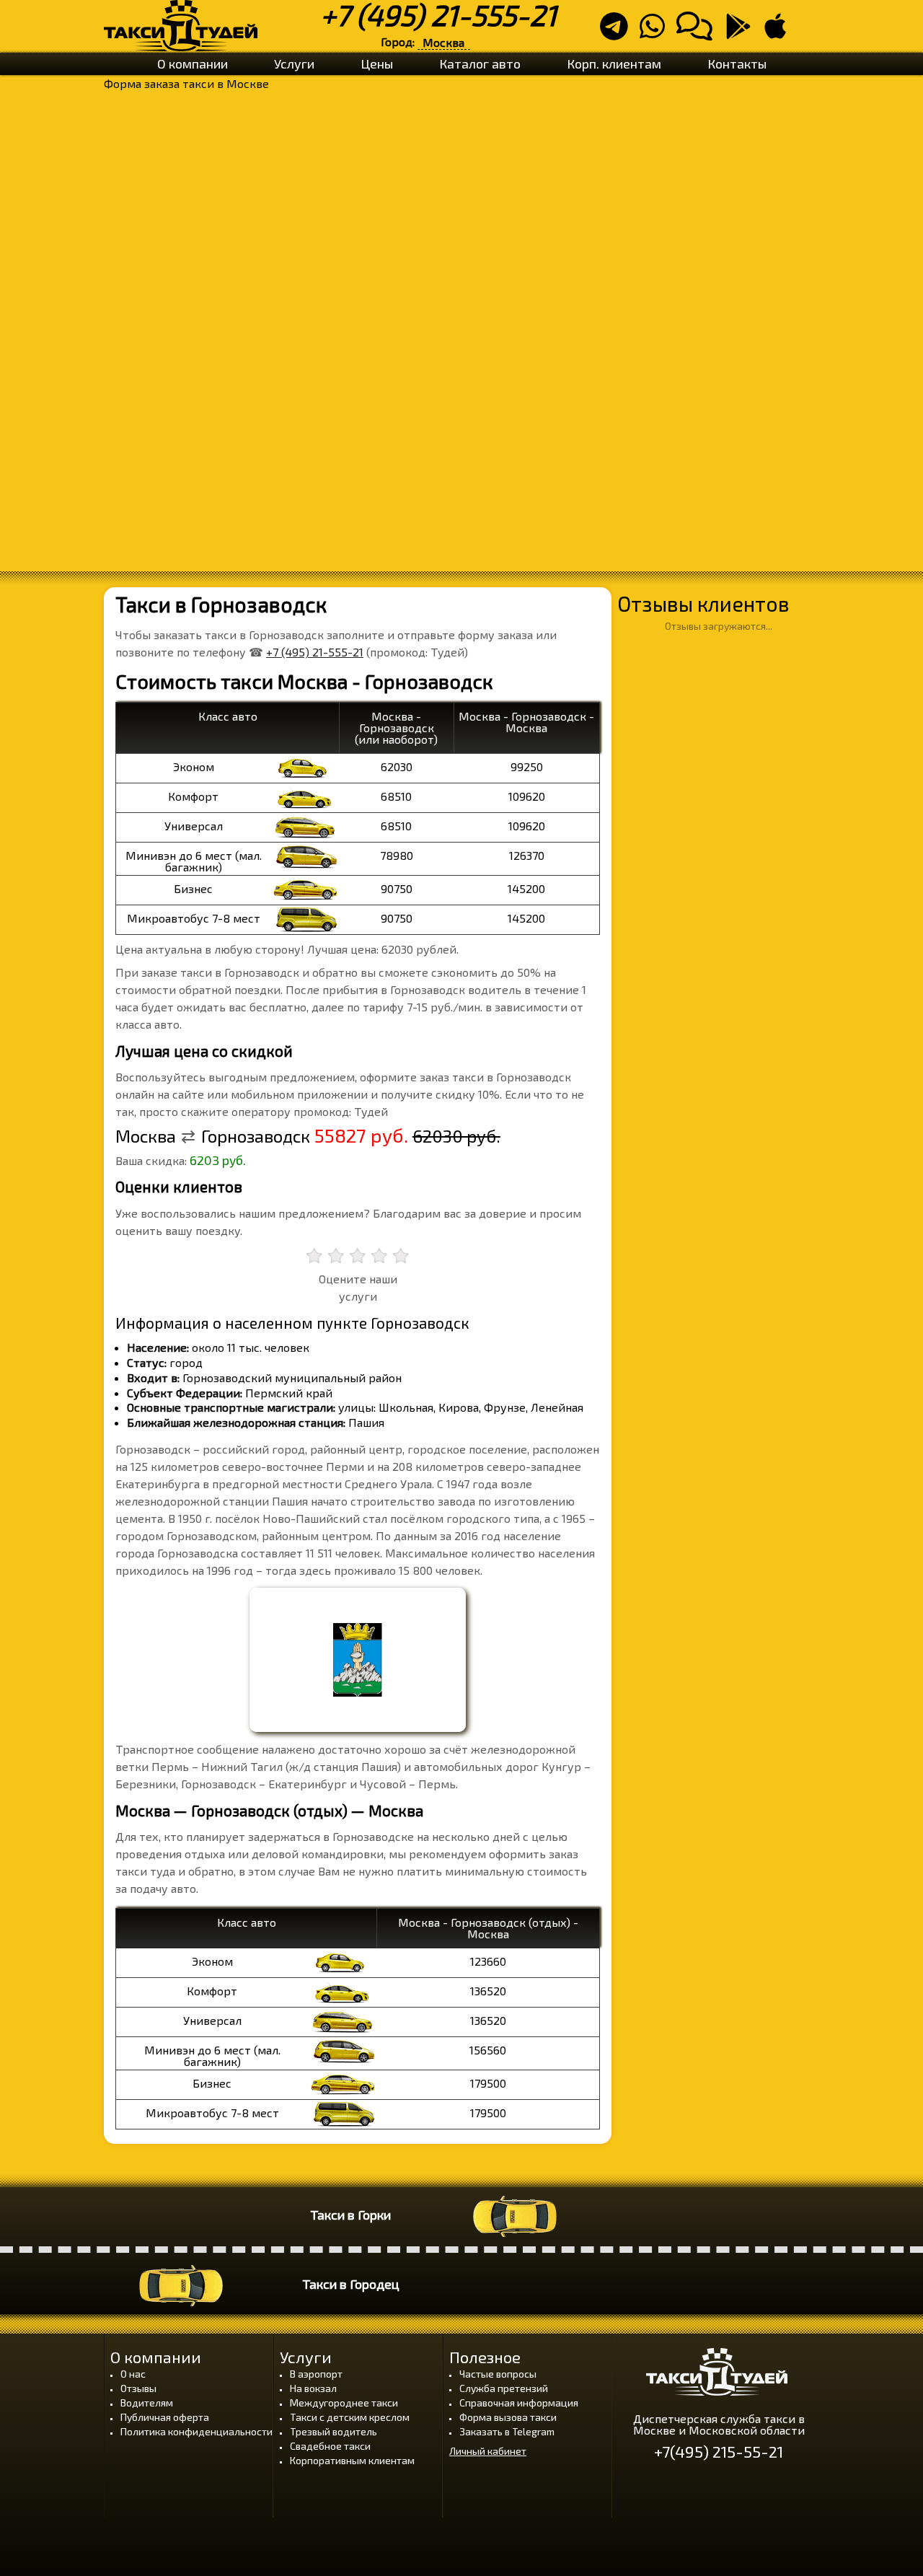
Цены (377, 63)
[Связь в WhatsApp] (657, 32)
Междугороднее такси (344, 2403)
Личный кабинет (488, 2451)
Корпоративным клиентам (352, 2460)
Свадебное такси (330, 2446)
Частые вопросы (498, 2374)
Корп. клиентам (614, 63)
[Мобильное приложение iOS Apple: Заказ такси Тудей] (780, 32)
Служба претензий (504, 2388)
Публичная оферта (165, 2417)
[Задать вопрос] (699, 32)
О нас (133, 2374)
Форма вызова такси (508, 2417)
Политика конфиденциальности (196, 2431)
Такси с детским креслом (350, 2417)
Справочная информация (519, 2403)
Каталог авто (480, 63)
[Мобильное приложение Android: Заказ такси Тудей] (743, 32)
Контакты (737, 63)
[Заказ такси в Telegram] (618, 32)
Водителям (147, 2403)
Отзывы (138, 2388)
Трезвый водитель (334, 2431)
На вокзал (313, 2388)
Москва (443, 42)
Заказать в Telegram (507, 2431)
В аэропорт (316, 2374)
